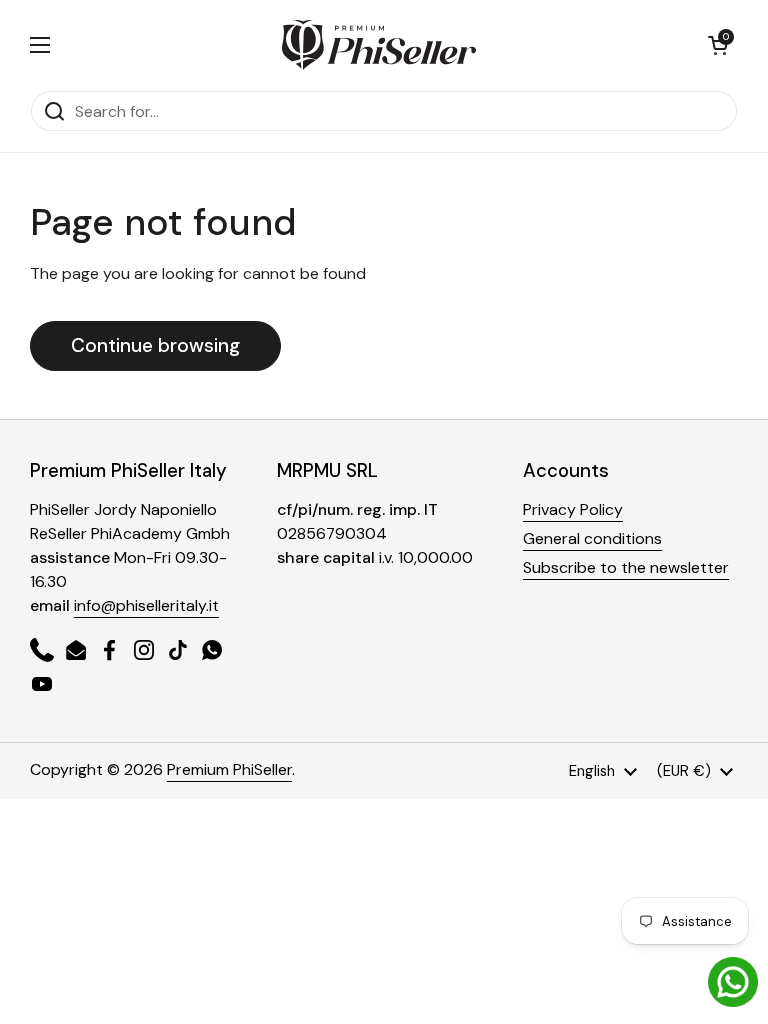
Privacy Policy (573, 509)
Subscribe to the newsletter (626, 567)
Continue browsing (155, 345)
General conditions (592, 538)
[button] (718, 45)
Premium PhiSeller (229, 769)
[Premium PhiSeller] (379, 45)
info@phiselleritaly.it (146, 605)
